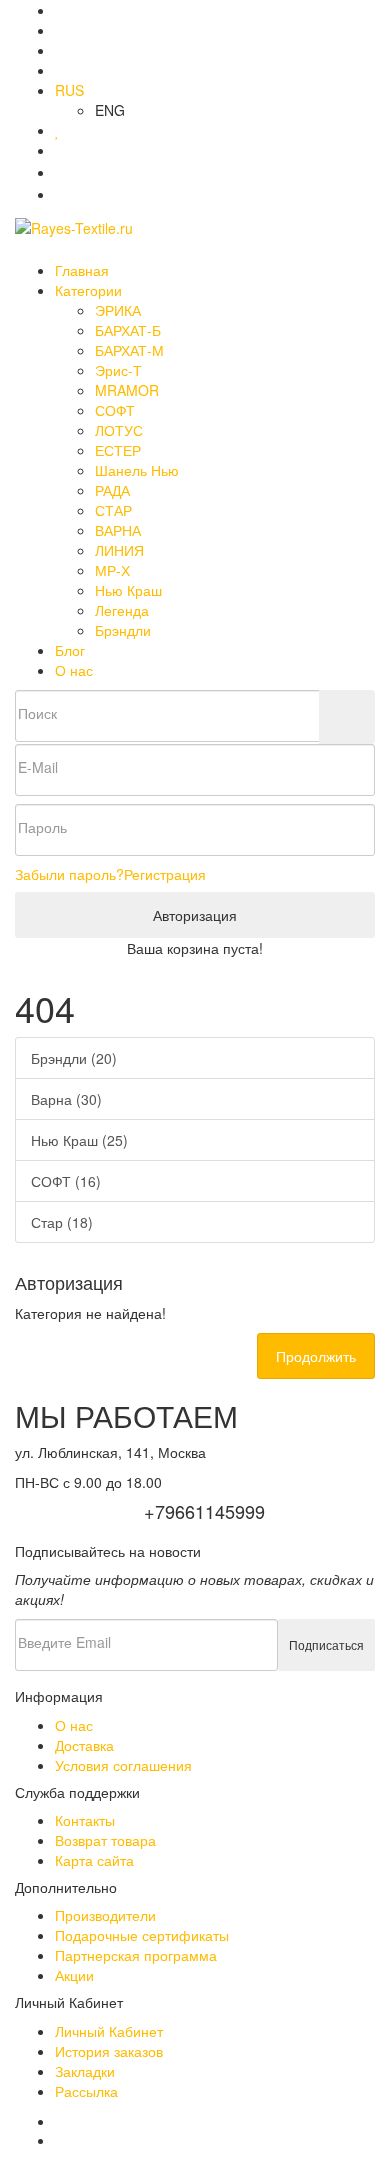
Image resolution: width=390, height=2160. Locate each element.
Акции (74, 1975)
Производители (105, 1915)
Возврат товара (105, 1840)
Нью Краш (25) (79, 1140)
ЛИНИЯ (119, 550)
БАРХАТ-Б (128, 330)
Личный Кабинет (109, 2031)
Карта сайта (94, 1860)
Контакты (85, 1820)
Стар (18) (62, 1222)
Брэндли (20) (74, 1058)
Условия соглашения (123, 1765)
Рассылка (86, 2091)
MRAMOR (127, 390)
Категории (90, 290)
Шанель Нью (137, 470)
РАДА (112, 490)
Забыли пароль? (69, 874)
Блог (70, 650)
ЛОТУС (119, 430)
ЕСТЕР (118, 450)
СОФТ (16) (66, 1181)
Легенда (122, 610)
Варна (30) (66, 1099)
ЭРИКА (118, 310)
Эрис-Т (118, 370)
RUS (69, 90)
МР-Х (112, 570)
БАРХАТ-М (129, 350)
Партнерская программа (136, 1955)
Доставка (84, 1745)
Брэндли (123, 630)
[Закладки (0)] (57, 130)
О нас (74, 670)
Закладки (85, 2071)
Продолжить (316, 1356)
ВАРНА (118, 530)
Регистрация (165, 874)
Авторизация (195, 915)
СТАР (113, 510)
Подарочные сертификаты (142, 1935)
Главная (82, 270)
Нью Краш (128, 590)
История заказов (109, 2051)
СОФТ (115, 410)
